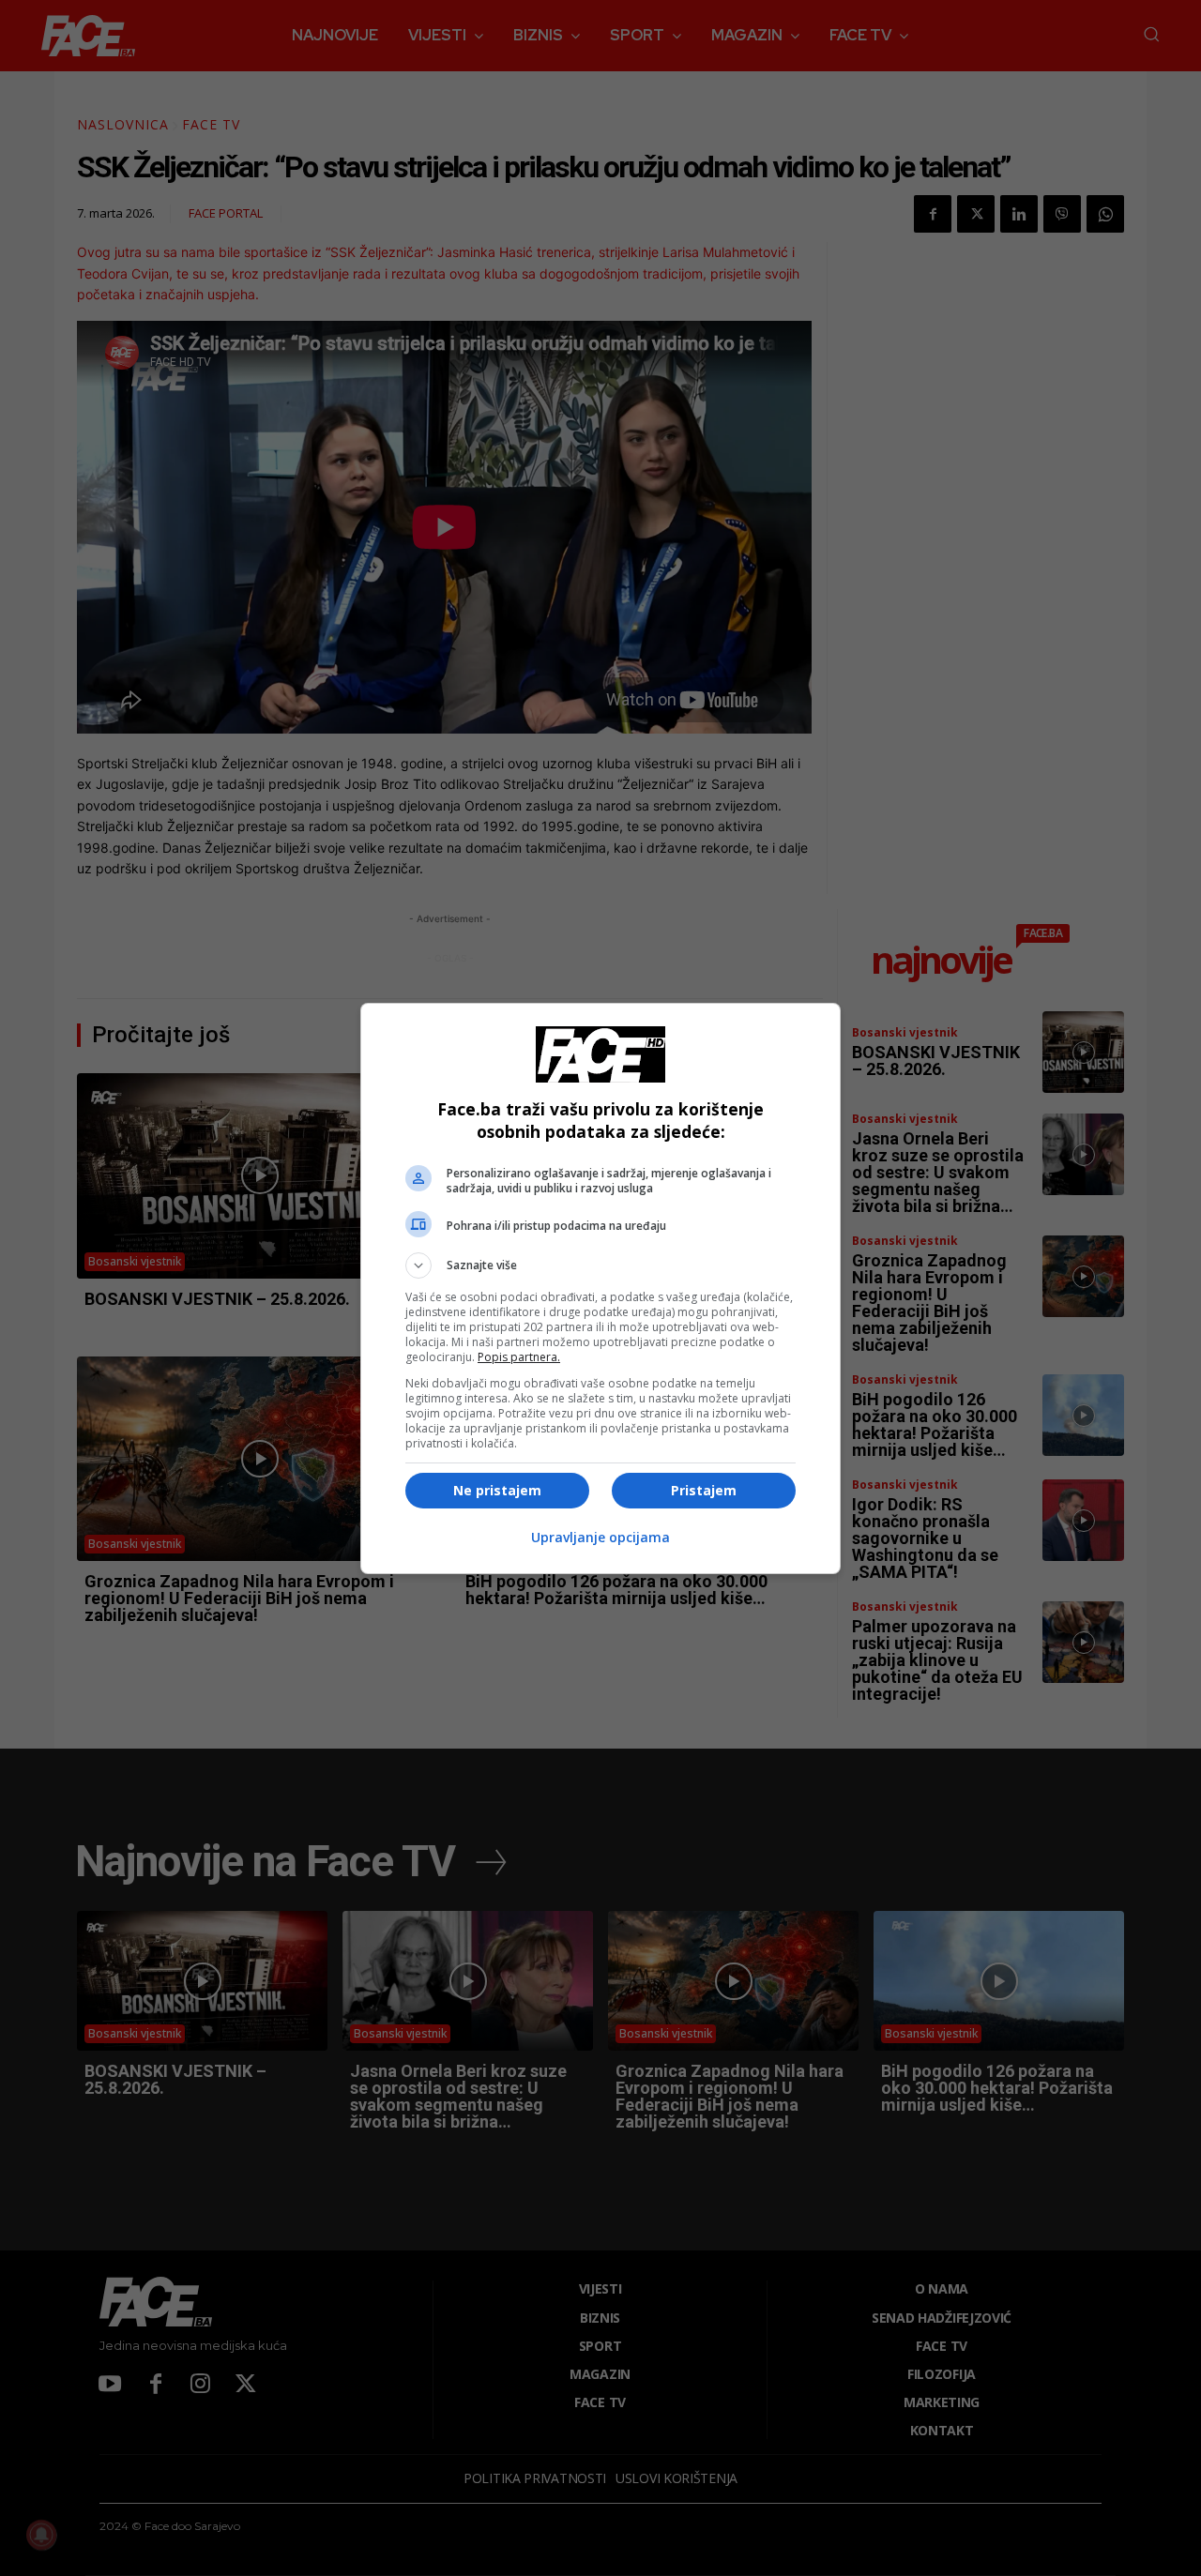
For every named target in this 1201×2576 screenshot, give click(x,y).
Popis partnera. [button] (519, 1357)
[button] (600, 1265)
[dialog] (600, 1288)
